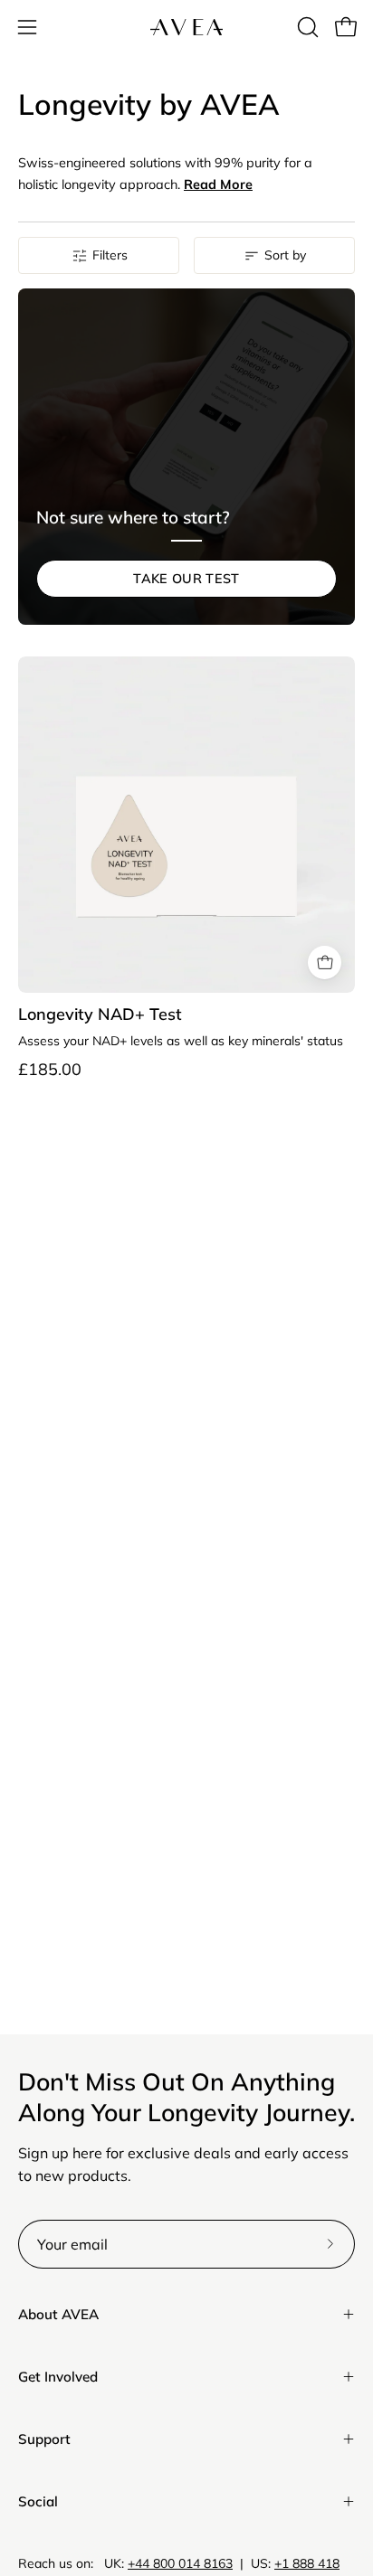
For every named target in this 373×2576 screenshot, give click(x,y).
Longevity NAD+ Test (100, 1014)
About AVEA (58, 2314)
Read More (218, 184)
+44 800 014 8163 (180, 2563)
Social (38, 2501)
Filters (110, 255)
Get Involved (58, 2377)
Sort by (285, 255)
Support (44, 2439)
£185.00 (50, 1070)
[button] (306, 27)
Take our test (186, 579)
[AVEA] (186, 27)
